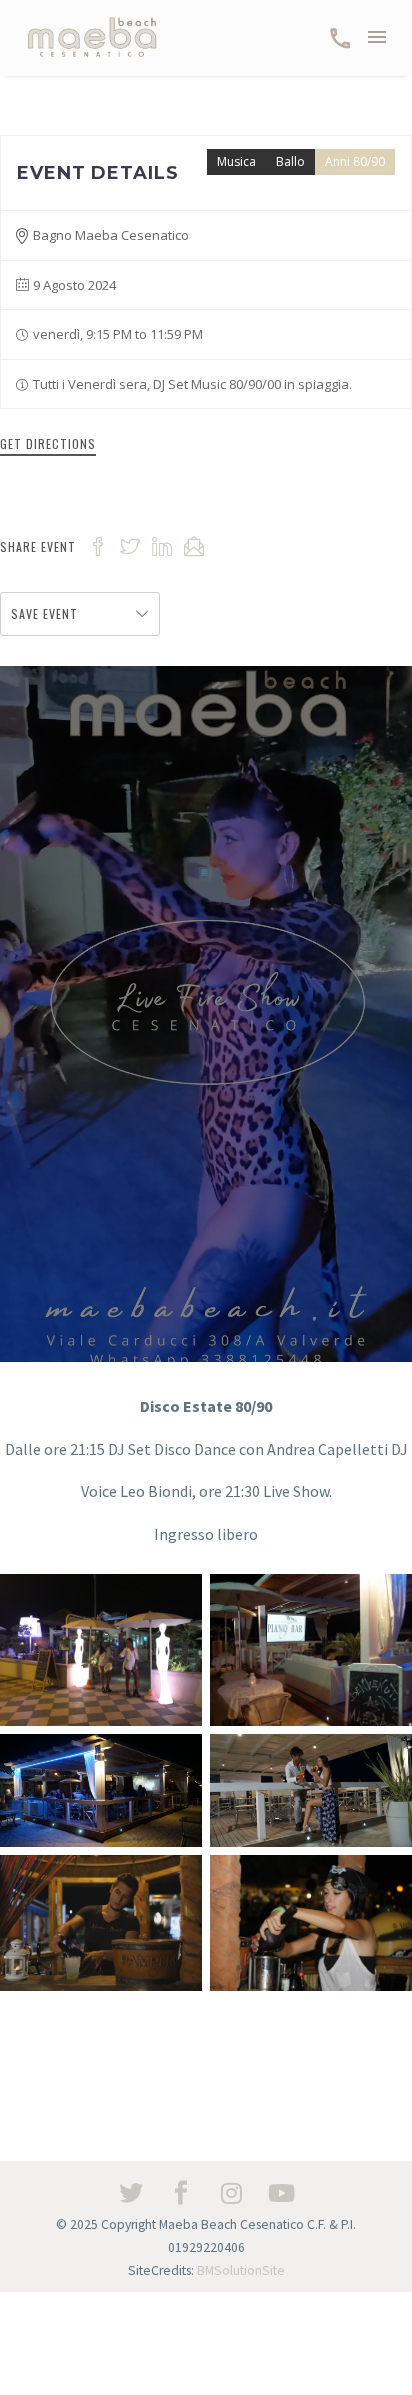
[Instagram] (231, 2193)
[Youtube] (281, 2193)
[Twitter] (131, 2193)
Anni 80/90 (355, 161)
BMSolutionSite (241, 2270)
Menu (377, 37)
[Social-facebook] (181, 2193)
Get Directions (48, 443)
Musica (236, 161)
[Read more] (340, 37)
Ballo (290, 161)
